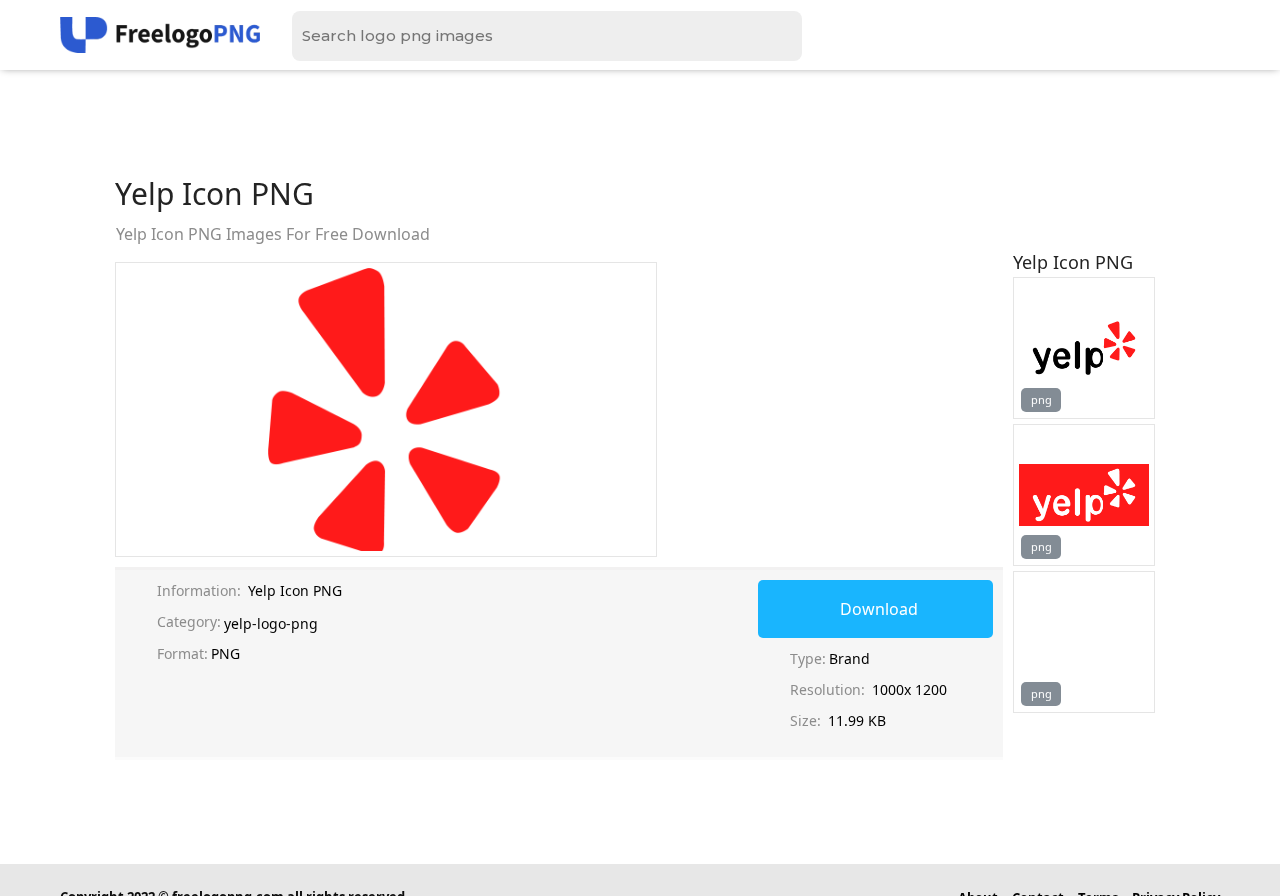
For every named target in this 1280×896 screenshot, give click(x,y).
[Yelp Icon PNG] (1084, 348)
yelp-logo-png (271, 623)
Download (879, 609)
